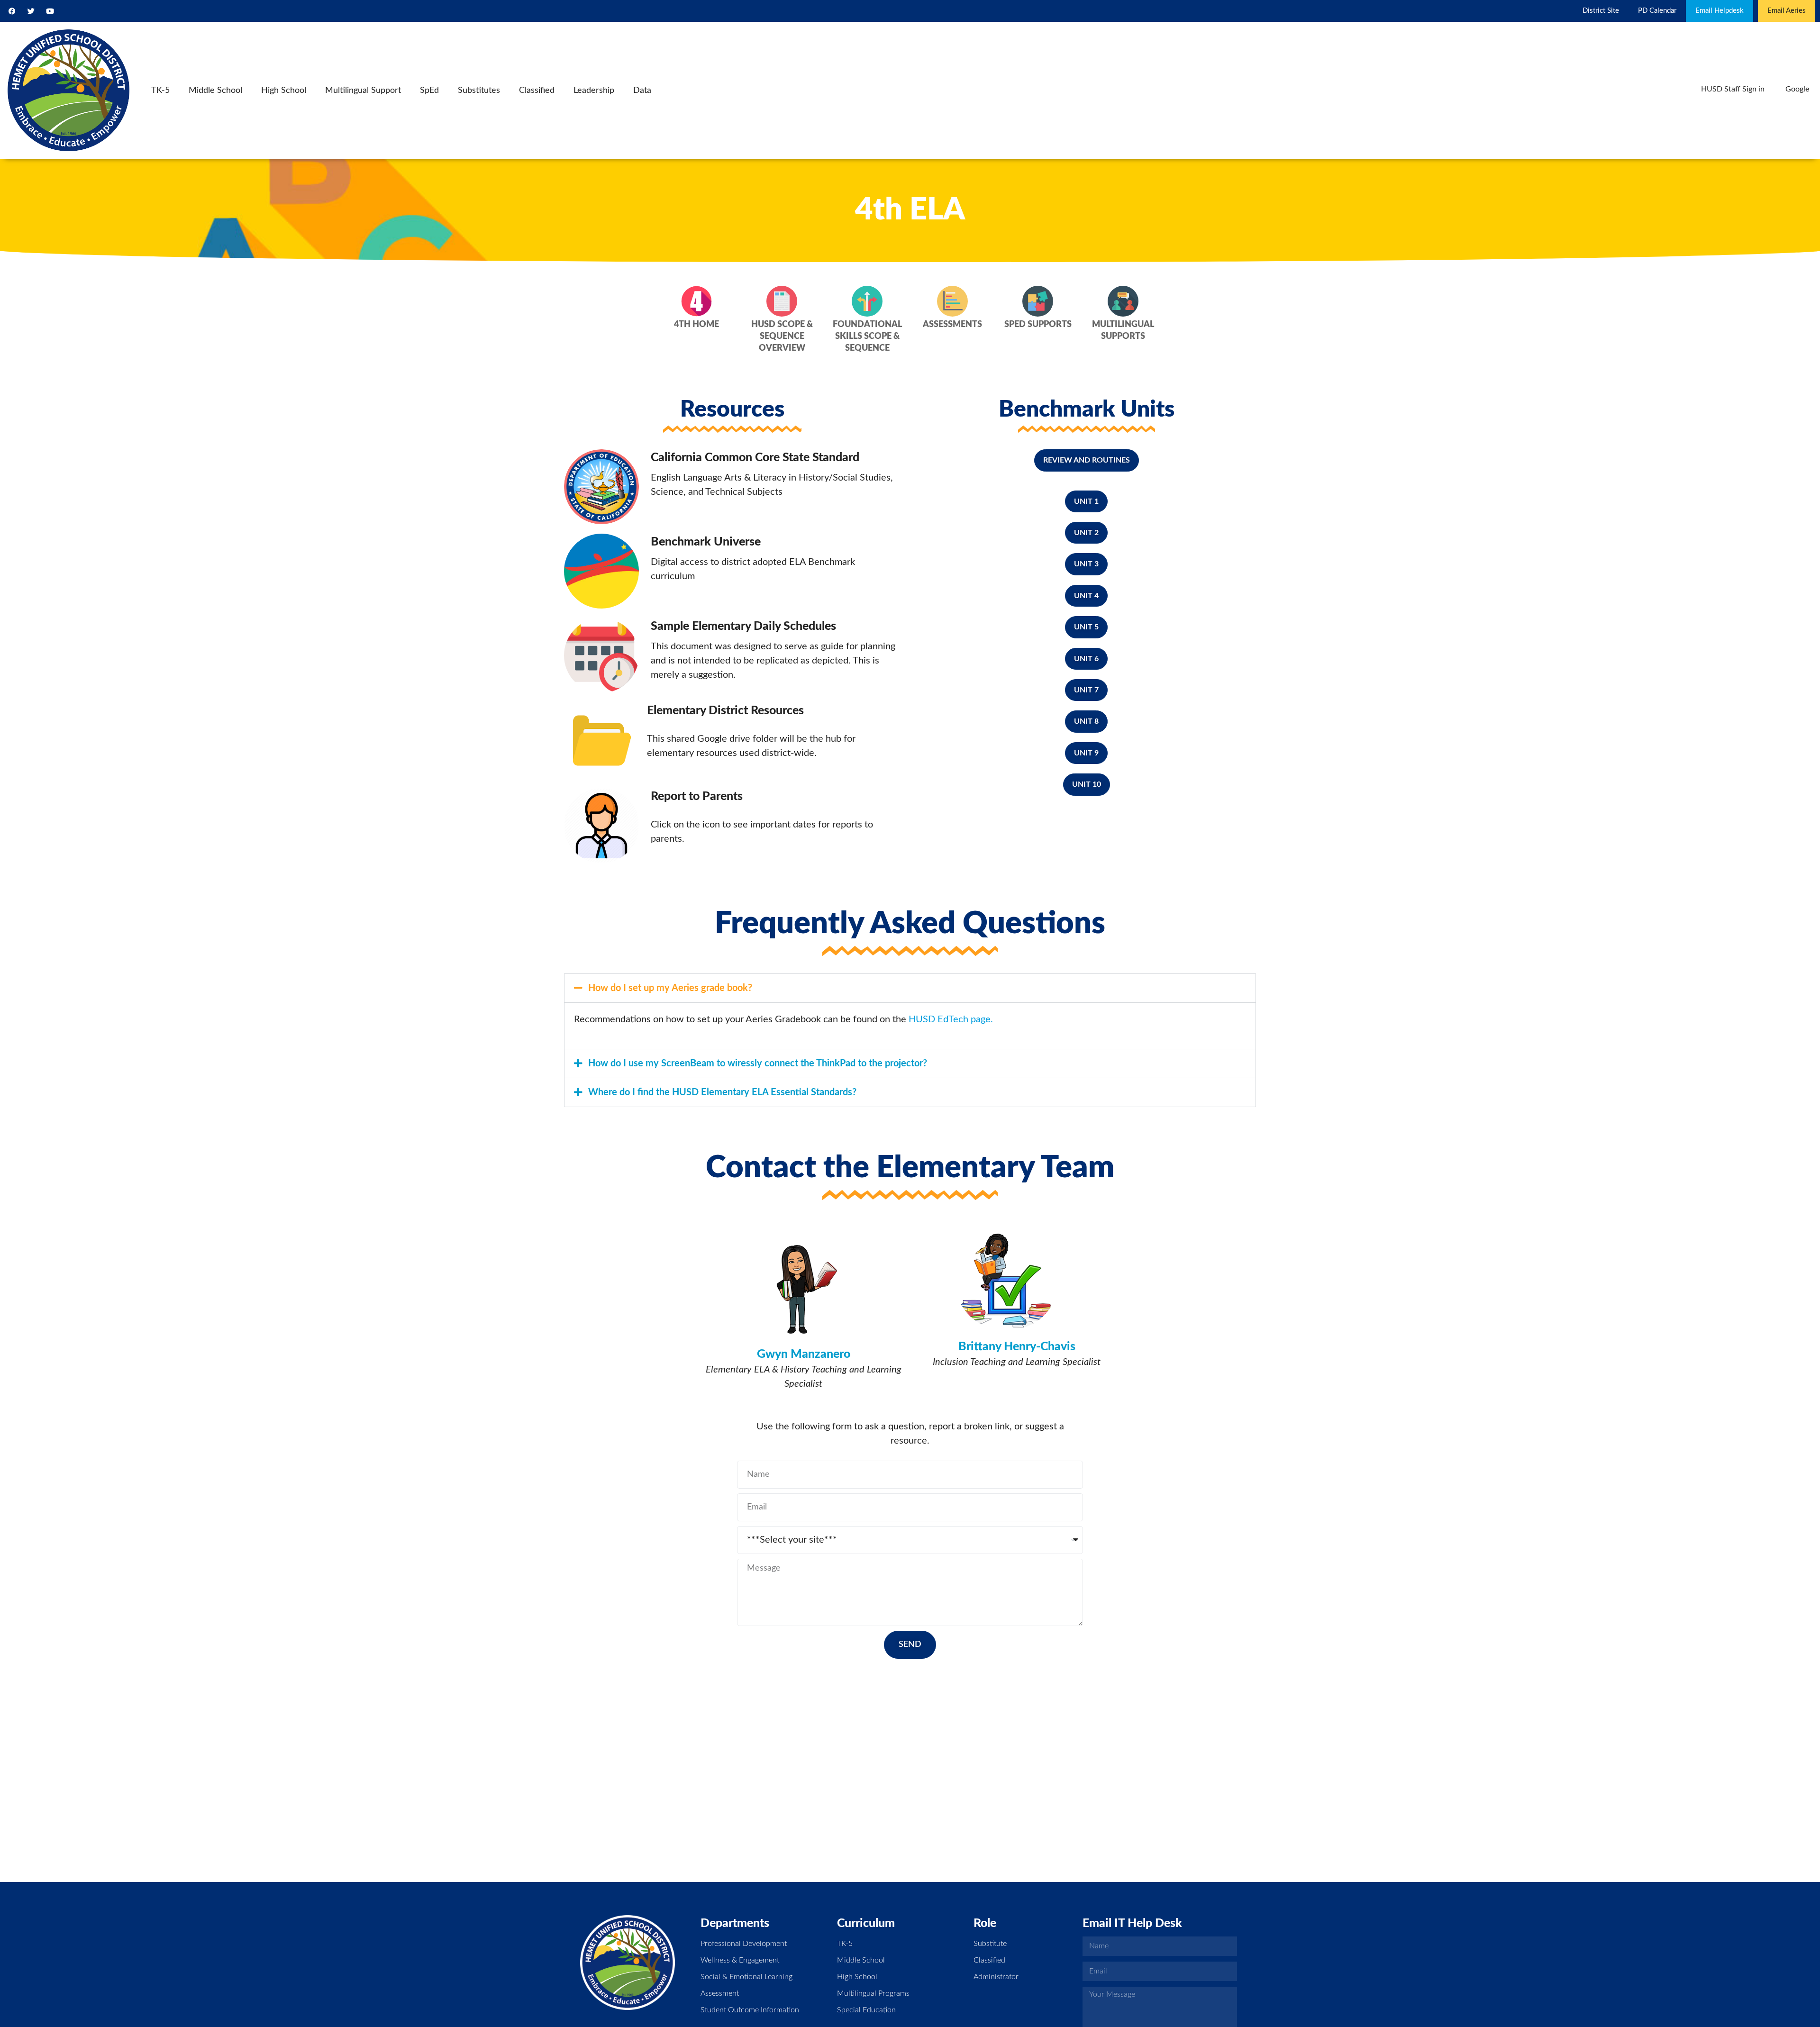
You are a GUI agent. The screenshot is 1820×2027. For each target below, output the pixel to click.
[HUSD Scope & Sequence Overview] (782, 301)
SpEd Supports (1038, 325)
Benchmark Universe (706, 542)
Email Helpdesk (1720, 11)
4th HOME (696, 325)
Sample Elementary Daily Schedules (743, 626)
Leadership (594, 91)
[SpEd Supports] (1038, 301)
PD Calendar (1657, 11)
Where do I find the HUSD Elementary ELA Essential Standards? (722, 1092)
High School (284, 91)
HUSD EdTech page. (952, 1019)
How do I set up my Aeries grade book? (670, 988)
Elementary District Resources (725, 711)
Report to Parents (697, 796)
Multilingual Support (363, 91)
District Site (1601, 11)
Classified (537, 91)
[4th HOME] (696, 301)
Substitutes (479, 91)
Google (1797, 89)
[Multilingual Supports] (1123, 301)
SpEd (429, 91)
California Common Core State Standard (755, 458)
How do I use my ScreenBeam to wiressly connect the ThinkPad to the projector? (758, 1063)
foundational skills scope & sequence (867, 336)
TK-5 (160, 91)
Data (642, 91)
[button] (910, 988)
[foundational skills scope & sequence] (867, 301)
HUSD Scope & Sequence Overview (782, 336)
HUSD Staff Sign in (1733, 89)
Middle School (215, 91)
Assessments (952, 325)
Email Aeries (1787, 11)
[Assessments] (952, 301)
